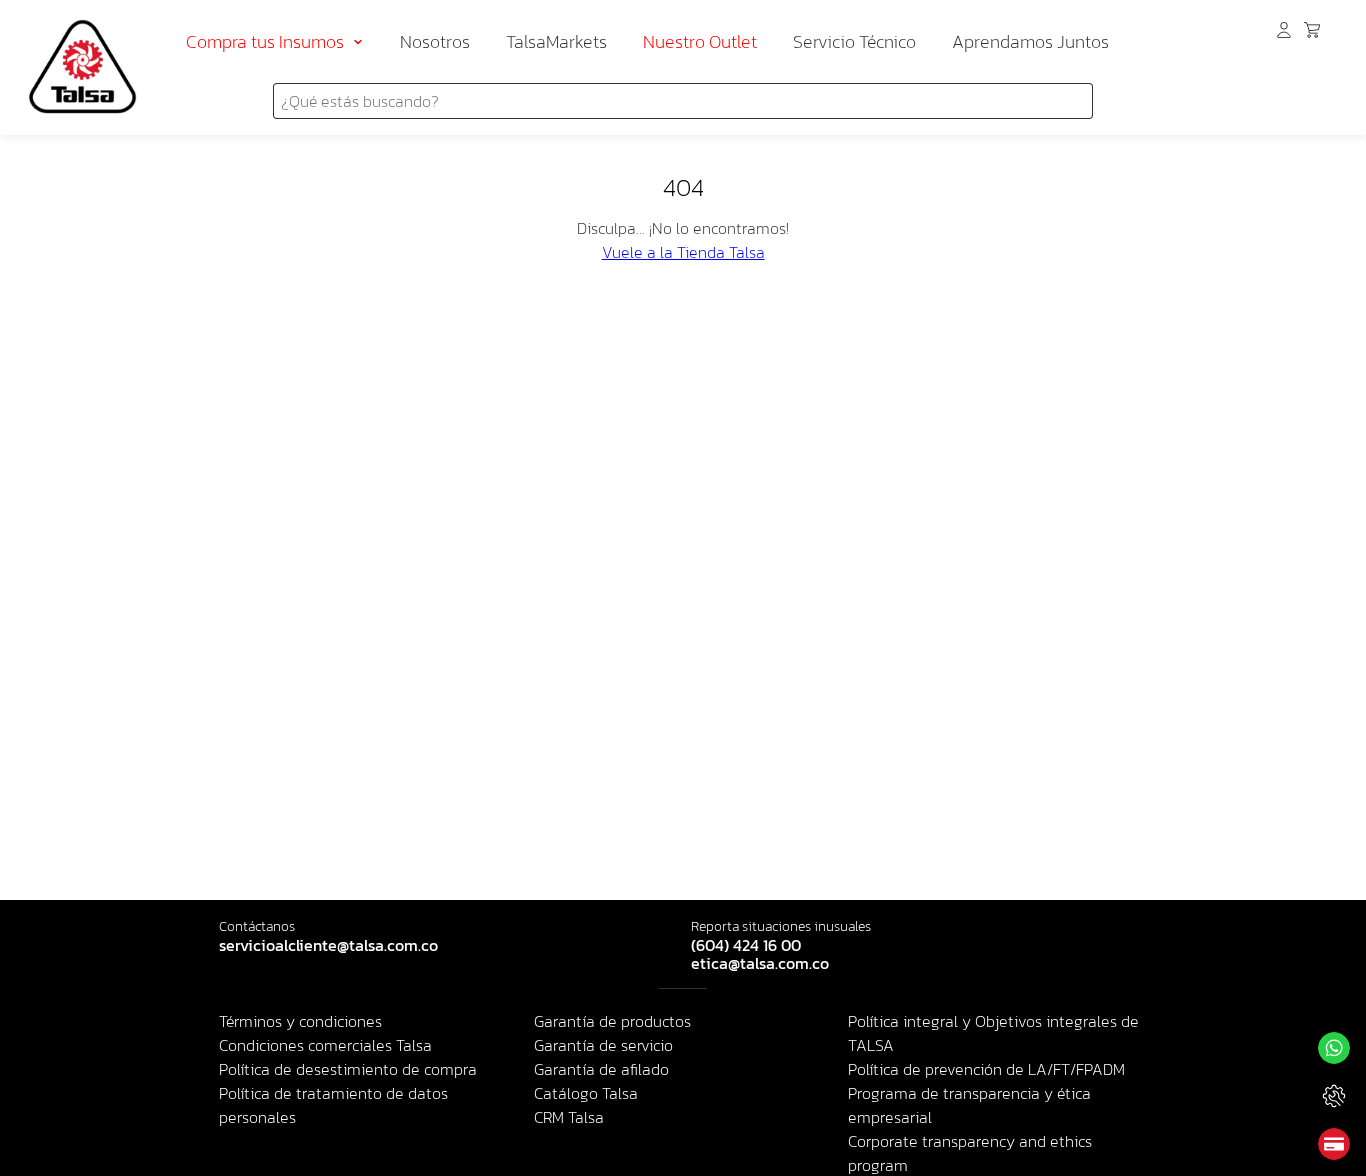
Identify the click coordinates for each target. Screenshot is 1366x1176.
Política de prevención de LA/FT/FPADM (986, 1069)
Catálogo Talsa (586, 1093)
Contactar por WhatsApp (1334, 1048)
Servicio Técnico (854, 41)
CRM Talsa (569, 1117)
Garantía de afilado (601, 1069)
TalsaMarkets (556, 41)
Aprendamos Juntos (1030, 41)
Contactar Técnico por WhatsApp (1334, 1096)
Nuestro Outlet (700, 41)
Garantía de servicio (603, 1045)
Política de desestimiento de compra (348, 1069)
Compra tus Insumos (265, 41)
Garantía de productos (612, 1021)
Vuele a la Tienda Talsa (683, 252)
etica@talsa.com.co (760, 964)
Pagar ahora (1334, 1144)
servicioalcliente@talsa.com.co (328, 946)
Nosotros (435, 41)
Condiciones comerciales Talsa (325, 1045)
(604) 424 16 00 (746, 946)
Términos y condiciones (300, 1021)
